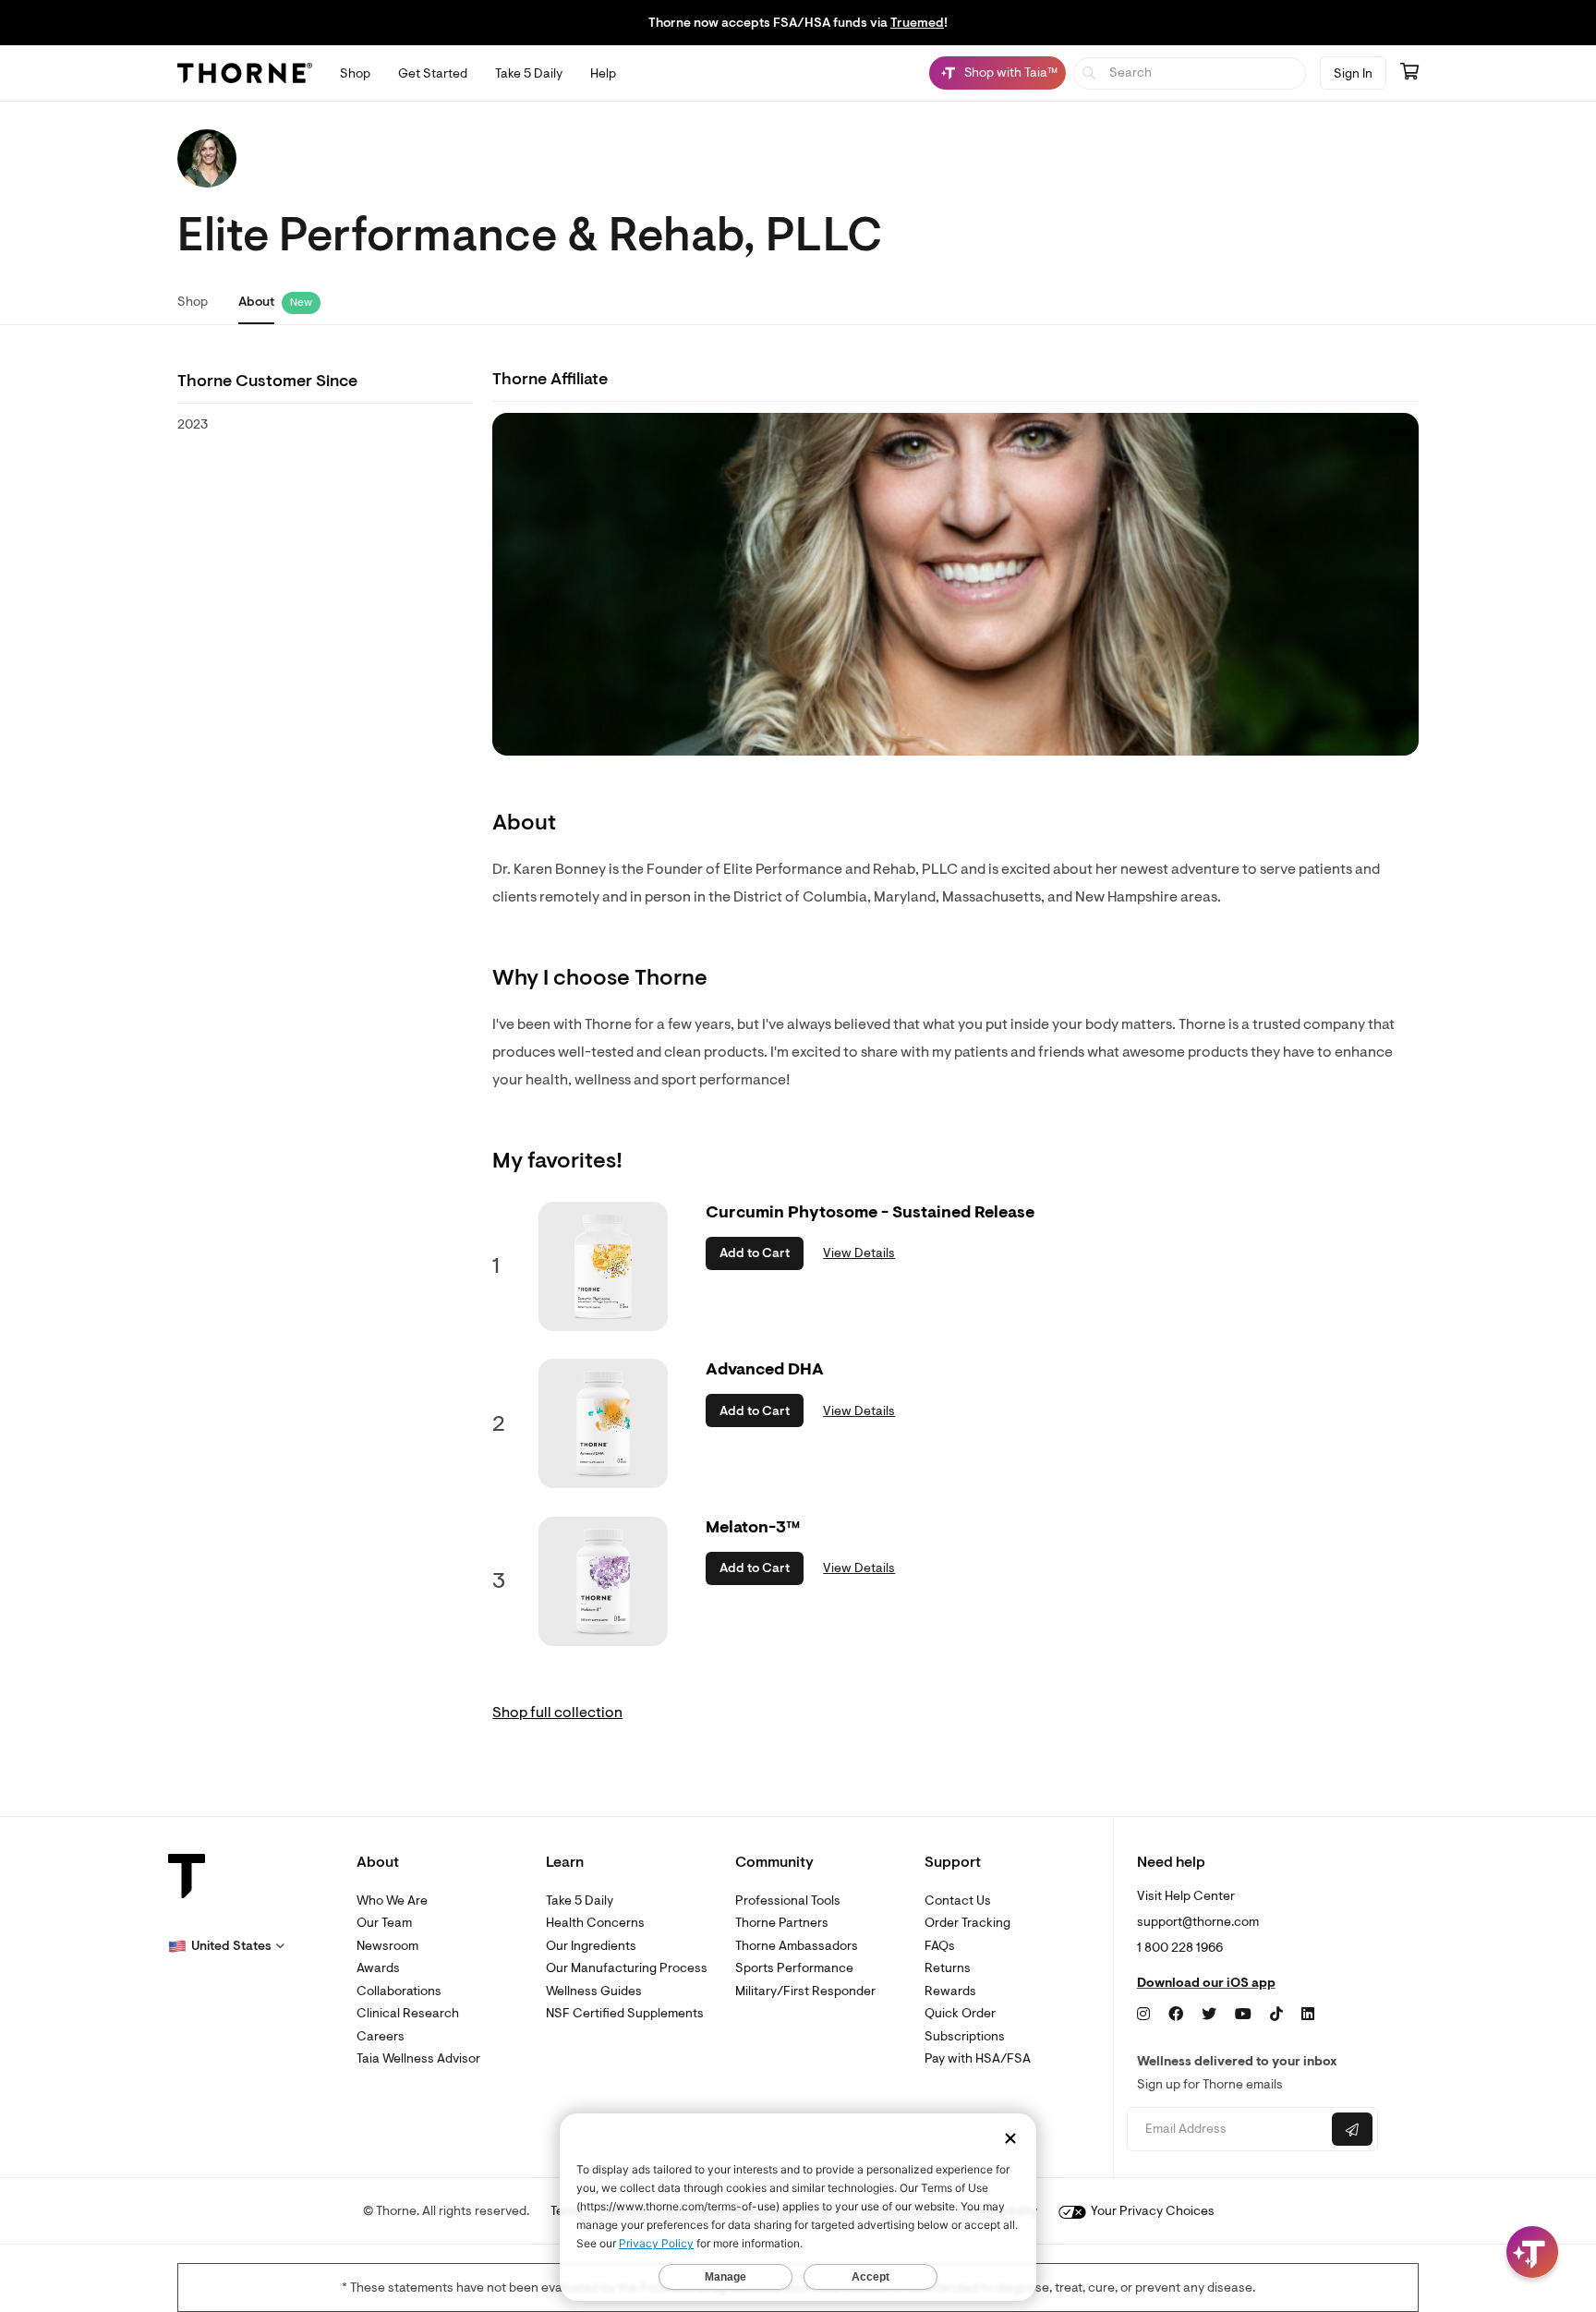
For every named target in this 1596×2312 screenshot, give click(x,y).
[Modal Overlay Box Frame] (190, 2113)
